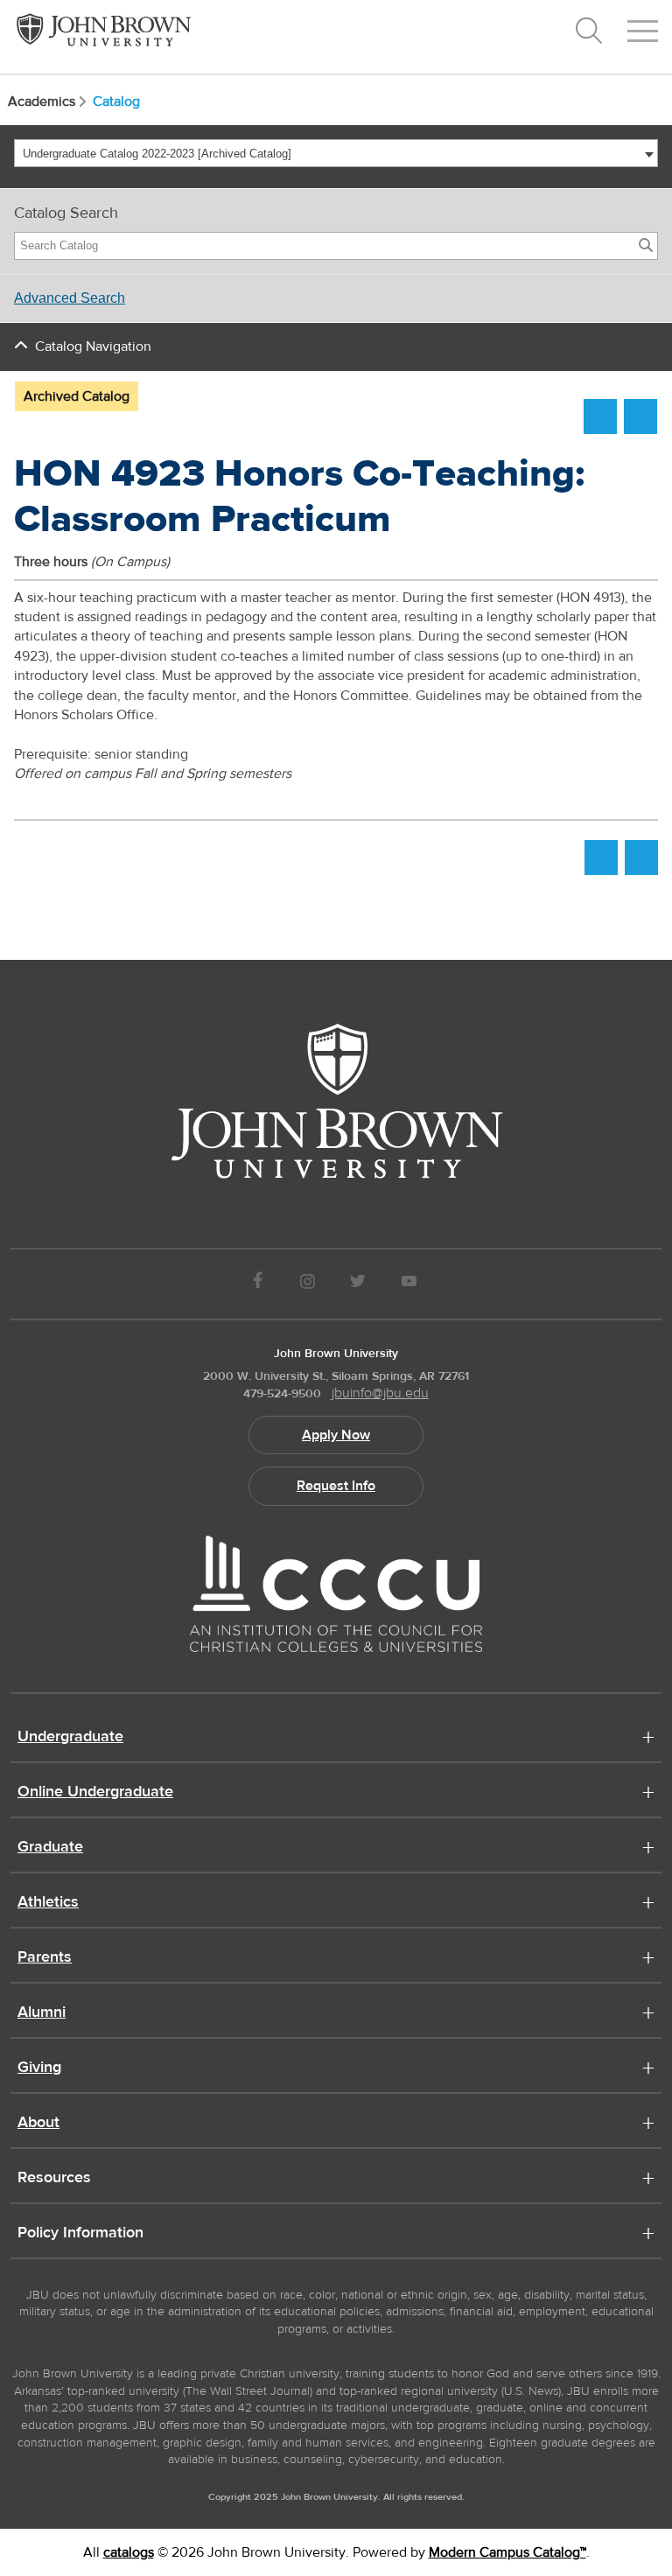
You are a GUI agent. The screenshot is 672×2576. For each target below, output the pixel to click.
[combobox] (336, 153)
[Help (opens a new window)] (640, 416)
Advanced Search (70, 298)
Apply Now (336, 1435)
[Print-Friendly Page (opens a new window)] (600, 416)
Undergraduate (70, 1738)
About (38, 2124)
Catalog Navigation (93, 346)
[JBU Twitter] (357, 1284)
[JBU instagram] (307, 1284)
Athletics (48, 1903)
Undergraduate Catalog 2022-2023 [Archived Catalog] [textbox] (157, 154)
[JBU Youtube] (409, 1284)
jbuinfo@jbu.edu (380, 1393)
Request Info (336, 1486)
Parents (45, 1958)
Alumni (42, 2013)
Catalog (116, 101)
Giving (39, 2068)
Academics (42, 101)
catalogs (129, 2552)
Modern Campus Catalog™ (507, 2552)
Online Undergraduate (95, 1793)
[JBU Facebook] (258, 1284)
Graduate (50, 1848)
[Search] (646, 246)
